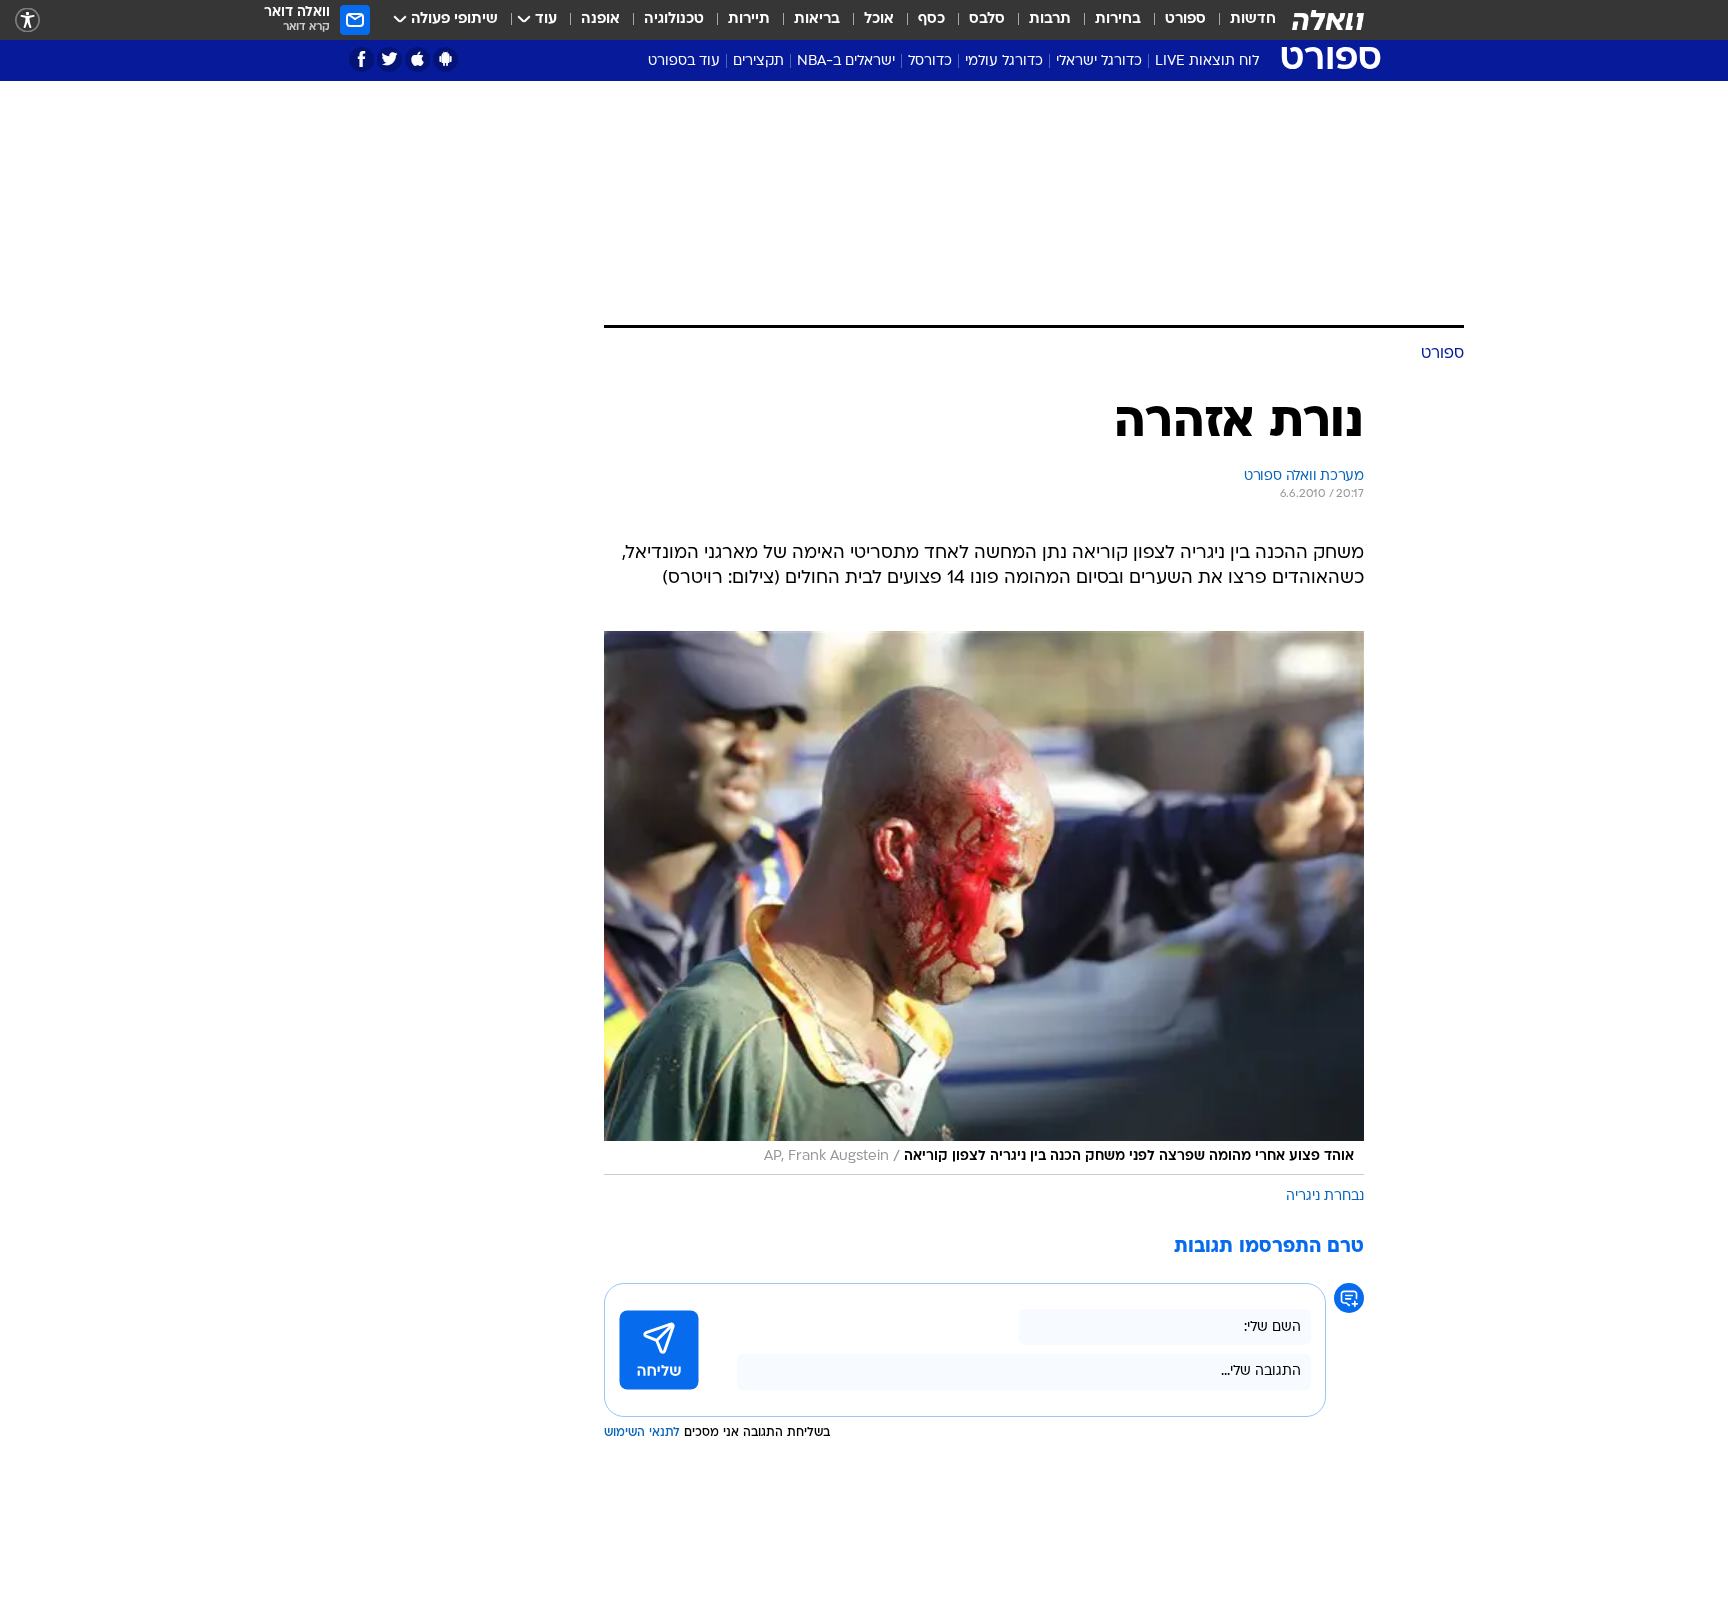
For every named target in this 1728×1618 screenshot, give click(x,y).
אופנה (600, 19)
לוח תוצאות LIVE (1207, 61)
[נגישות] (27, 20)
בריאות (817, 19)
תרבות (1050, 19)
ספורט (1185, 19)
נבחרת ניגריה (1325, 1196)
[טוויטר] (389, 59)
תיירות (749, 19)
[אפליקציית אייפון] (417, 59)
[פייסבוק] (361, 59)
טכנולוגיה (674, 19)
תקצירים (758, 61)
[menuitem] (1241, 20)
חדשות (1253, 19)
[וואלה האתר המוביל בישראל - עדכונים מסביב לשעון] (1328, 20)
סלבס (987, 19)
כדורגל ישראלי (1099, 61)
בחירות (1118, 19)
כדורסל (930, 61)
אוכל (879, 19)
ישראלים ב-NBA (846, 61)
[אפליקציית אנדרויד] (445, 59)
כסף (931, 19)
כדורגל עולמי (1004, 61)
